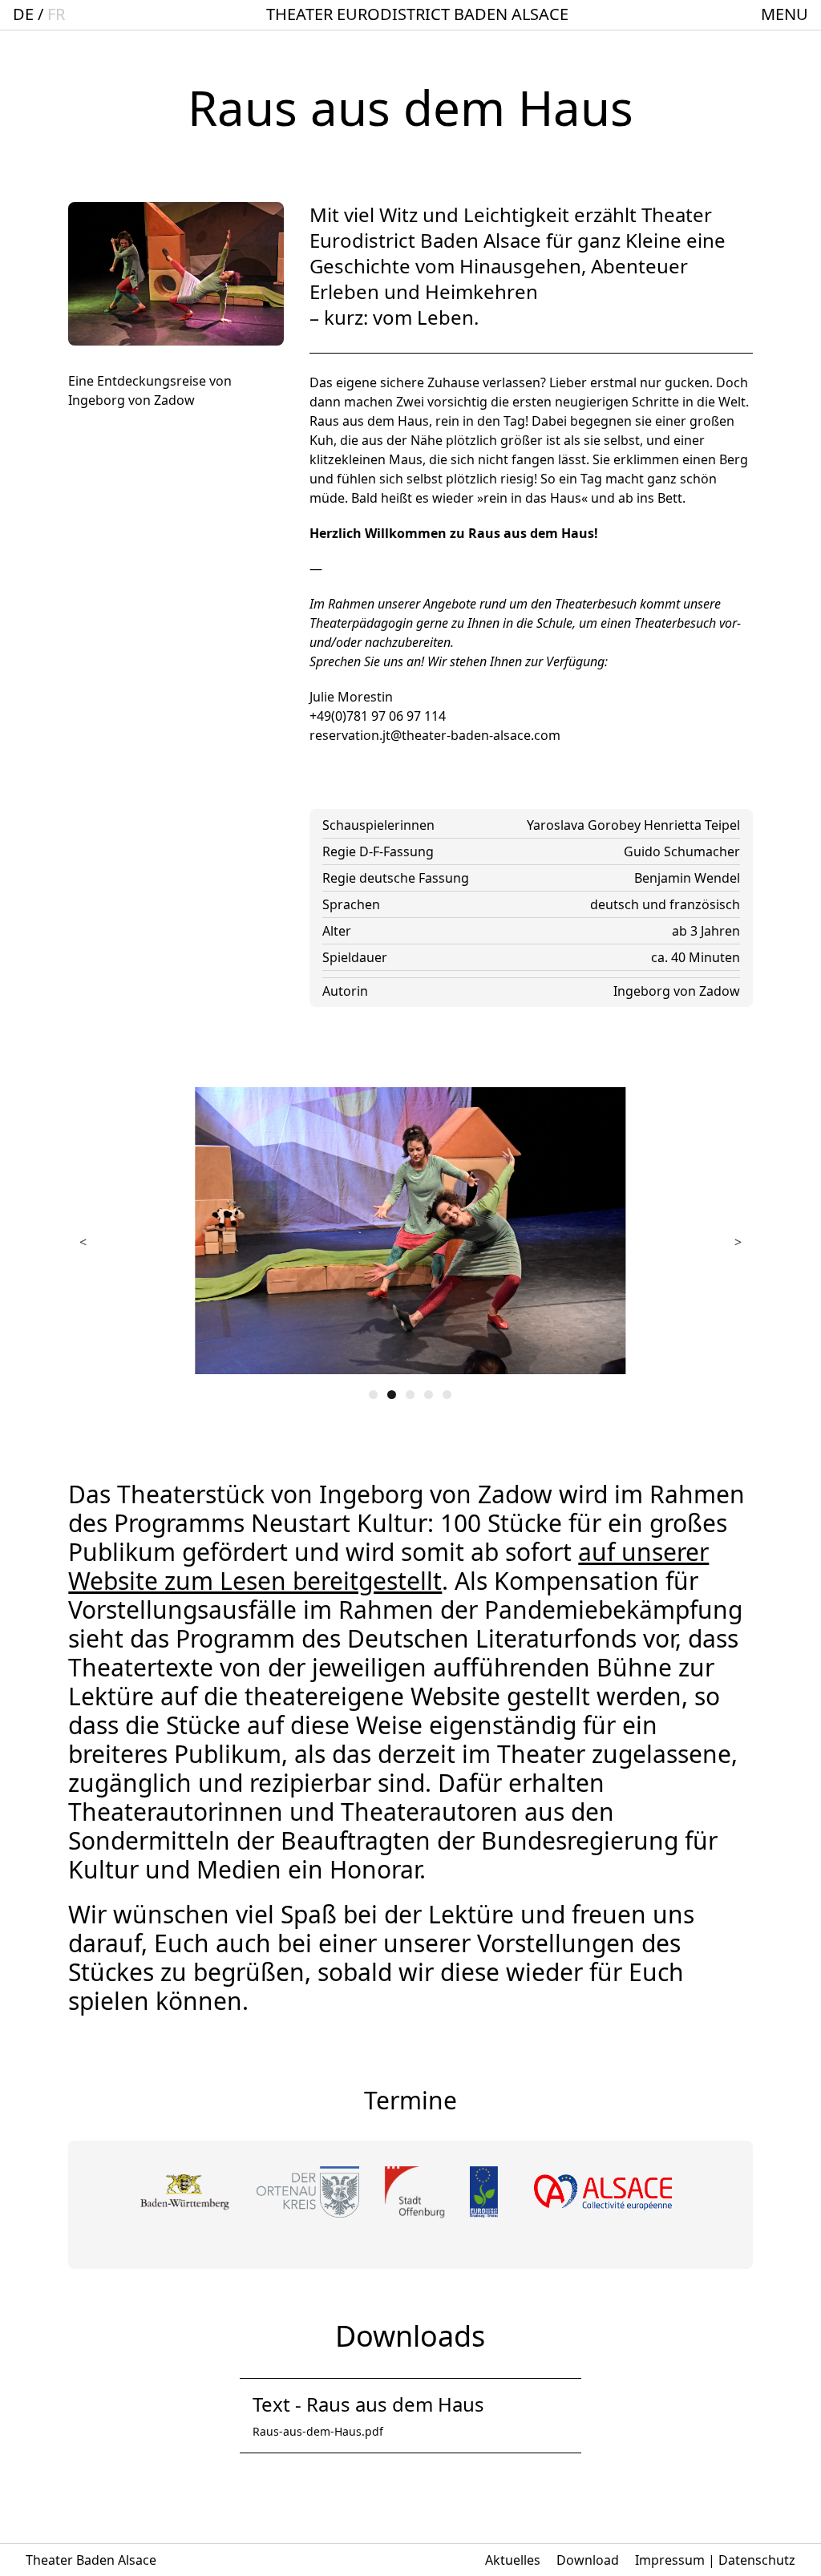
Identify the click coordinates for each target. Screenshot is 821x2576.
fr (56, 14)
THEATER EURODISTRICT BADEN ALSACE (417, 14)
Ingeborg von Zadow (677, 991)
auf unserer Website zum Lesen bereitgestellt (388, 1566)
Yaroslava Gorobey (585, 825)
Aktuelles (513, 2560)
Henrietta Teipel (692, 825)
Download (588, 2560)
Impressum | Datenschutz (715, 2560)
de (23, 14)
